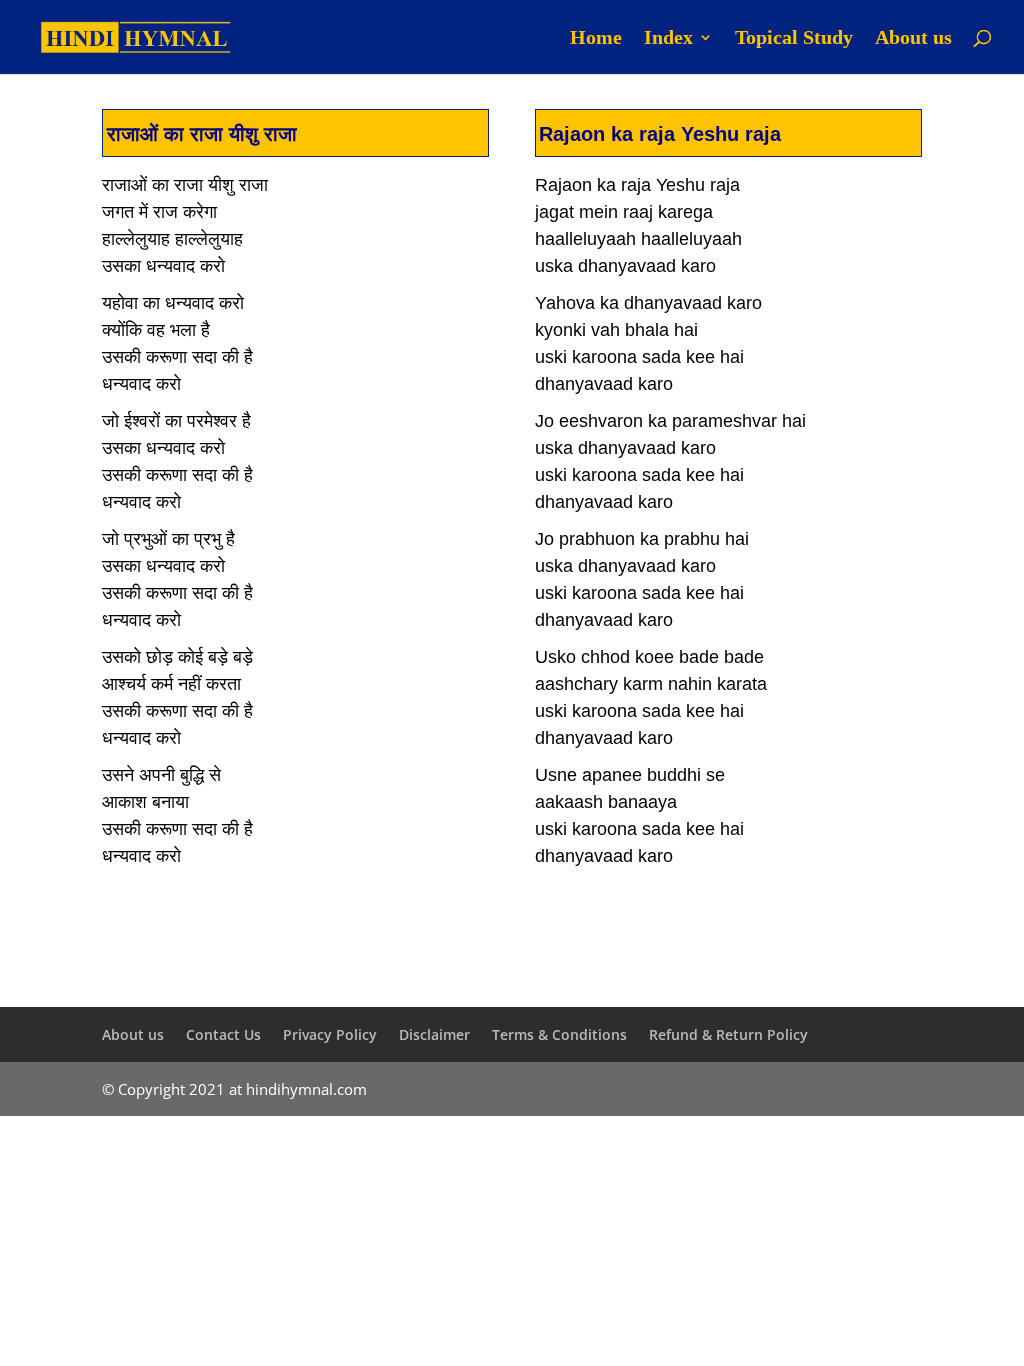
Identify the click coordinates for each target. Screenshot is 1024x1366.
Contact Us (223, 1034)
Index (668, 39)
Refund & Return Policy (728, 1034)
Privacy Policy (330, 1034)
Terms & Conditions (559, 1034)
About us (913, 39)
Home (596, 39)
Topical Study (794, 39)
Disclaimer (434, 1034)
